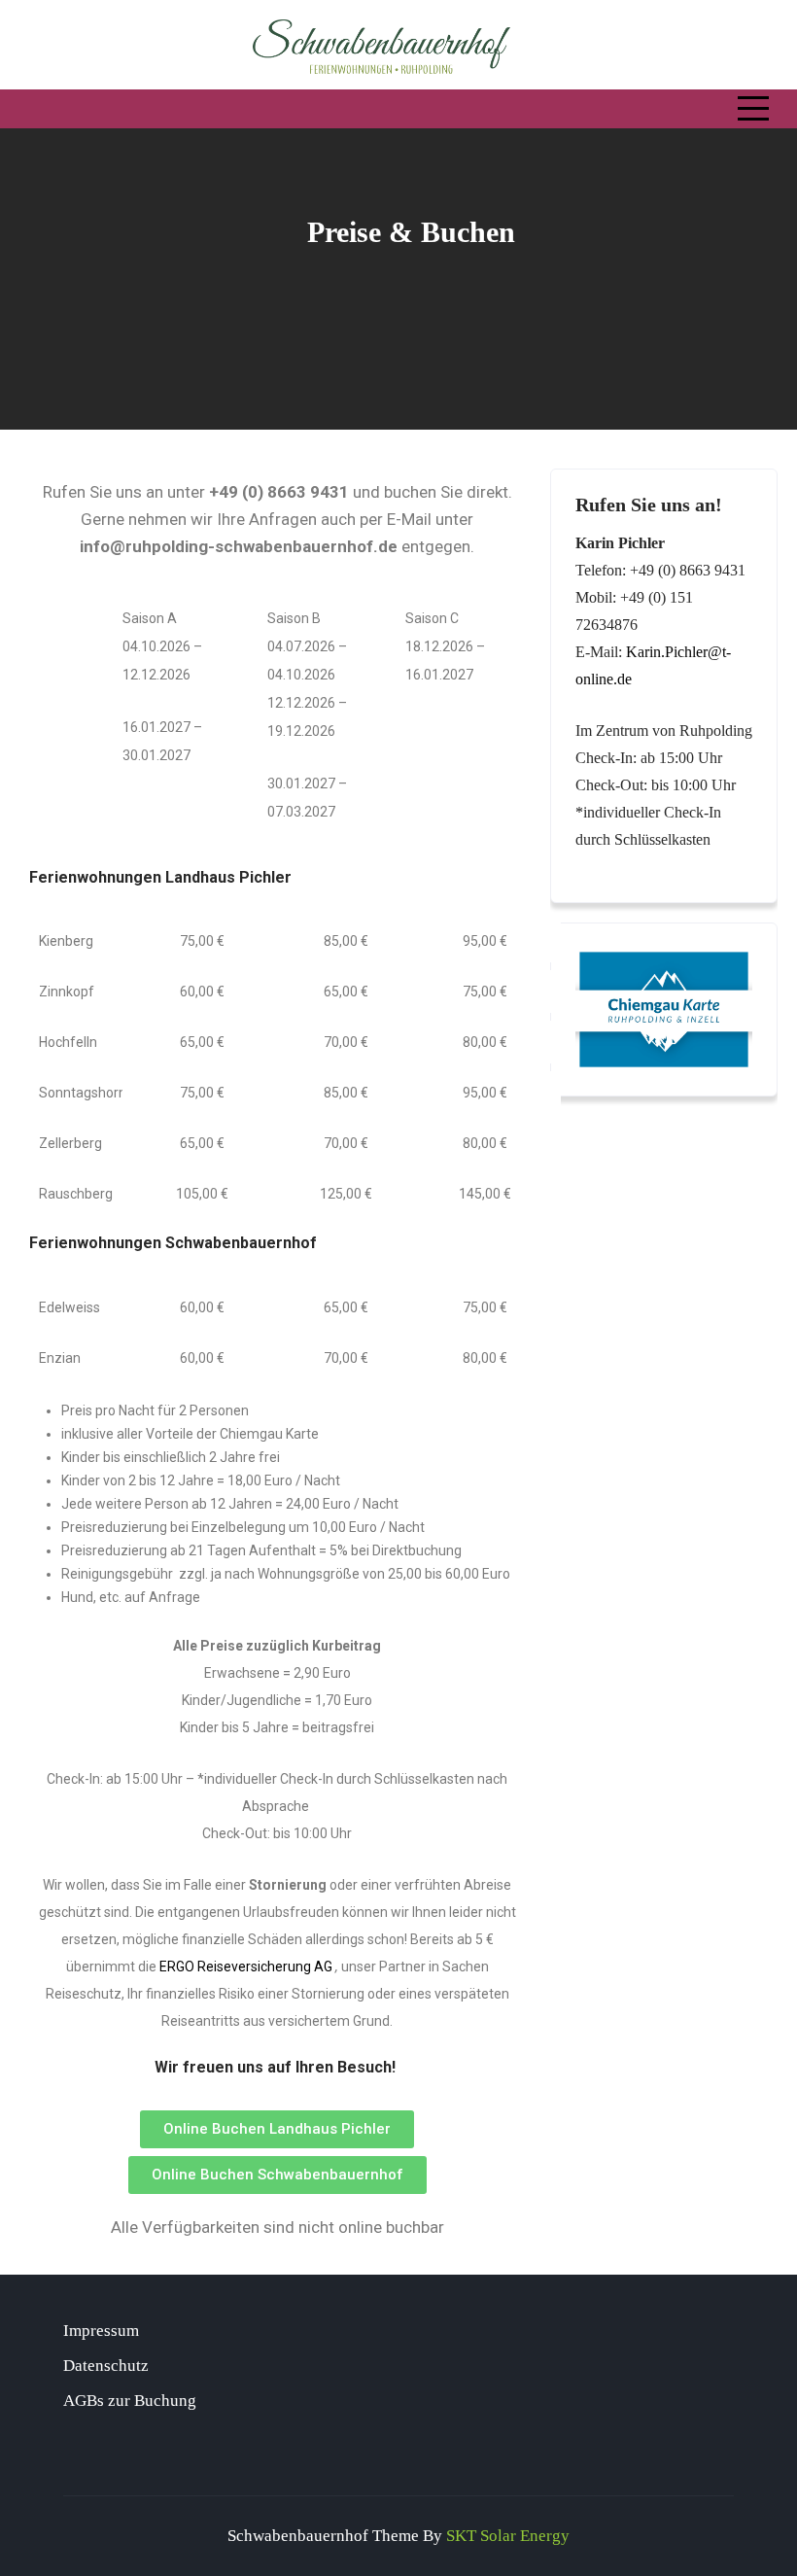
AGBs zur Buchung (130, 2401)
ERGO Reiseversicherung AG (246, 1967)
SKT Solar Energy (508, 2536)
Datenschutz (106, 2366)
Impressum (101, 2331)
